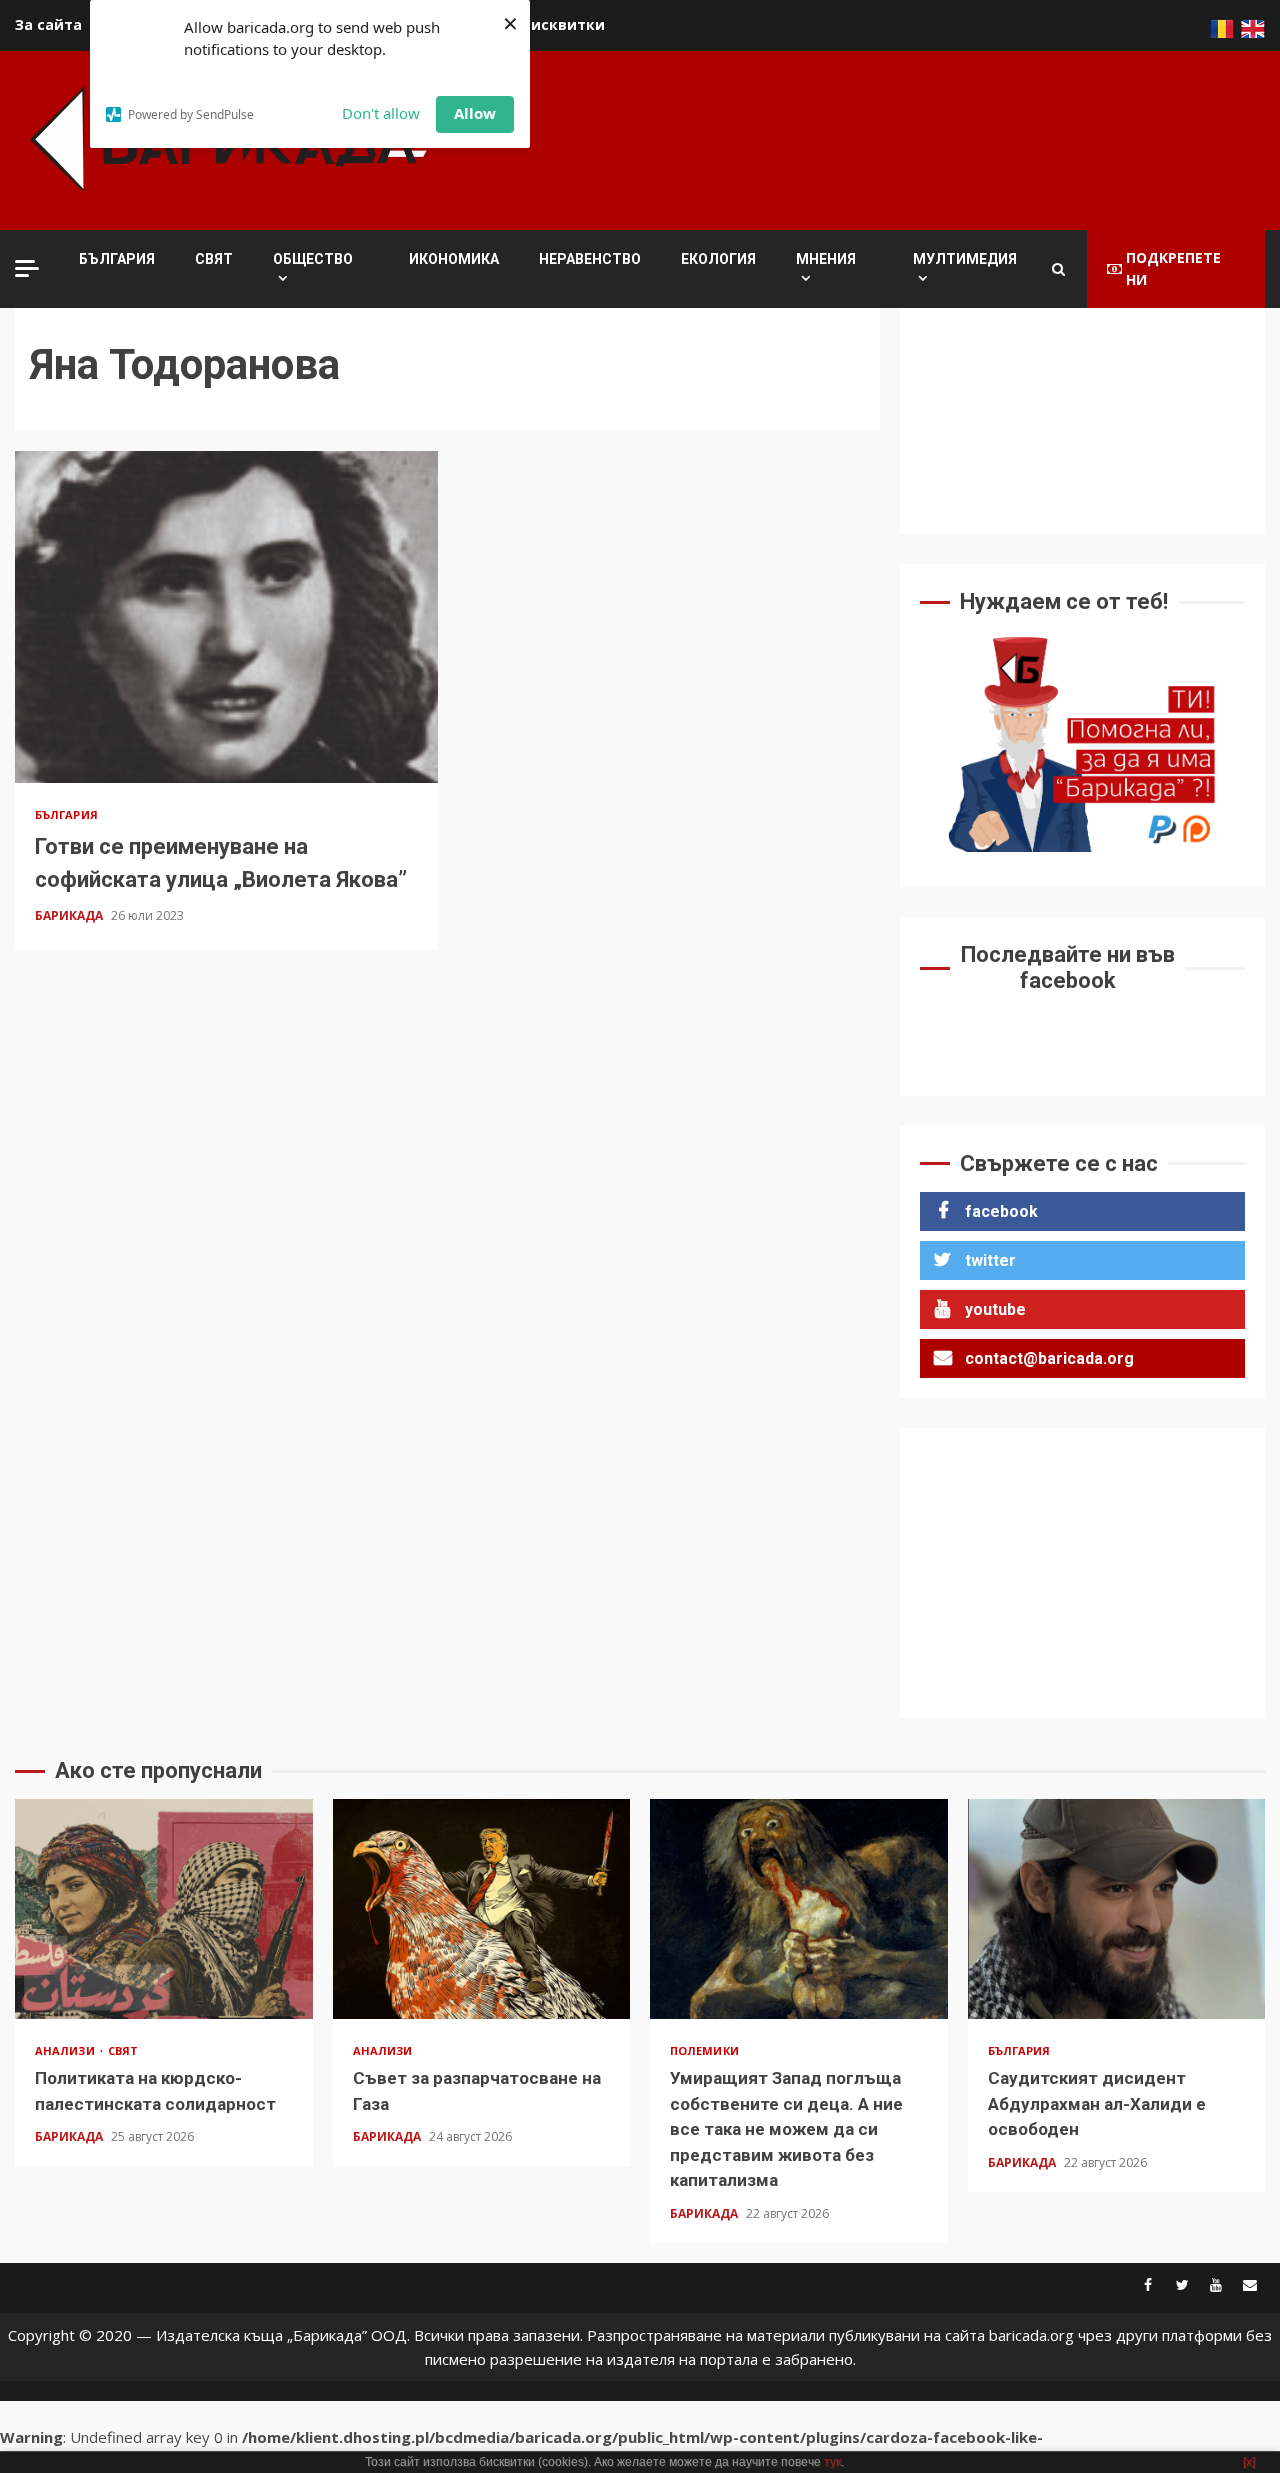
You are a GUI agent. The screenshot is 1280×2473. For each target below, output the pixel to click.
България (117, 259)
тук (832, 2462)
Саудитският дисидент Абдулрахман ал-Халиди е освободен (1117, 1909)
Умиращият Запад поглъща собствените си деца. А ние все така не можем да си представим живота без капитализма (799, 1909)
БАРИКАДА (70, 915)
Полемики (704, 2050)
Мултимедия (965, 259)
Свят (214, 259)
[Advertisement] (901, 137)
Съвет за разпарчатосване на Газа (482, 1909)
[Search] (1058, 269)
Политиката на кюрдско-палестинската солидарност (164, 1909)
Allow (475, 113)
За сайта (48, 24)
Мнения (826, 259)
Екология (718, 259)
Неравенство (590, 259)
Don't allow (381, 113)
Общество (313, 259)
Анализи (66, 2050)
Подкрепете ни (1173, 268)
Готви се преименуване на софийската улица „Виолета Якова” (226, 617)
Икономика (454, 259)
